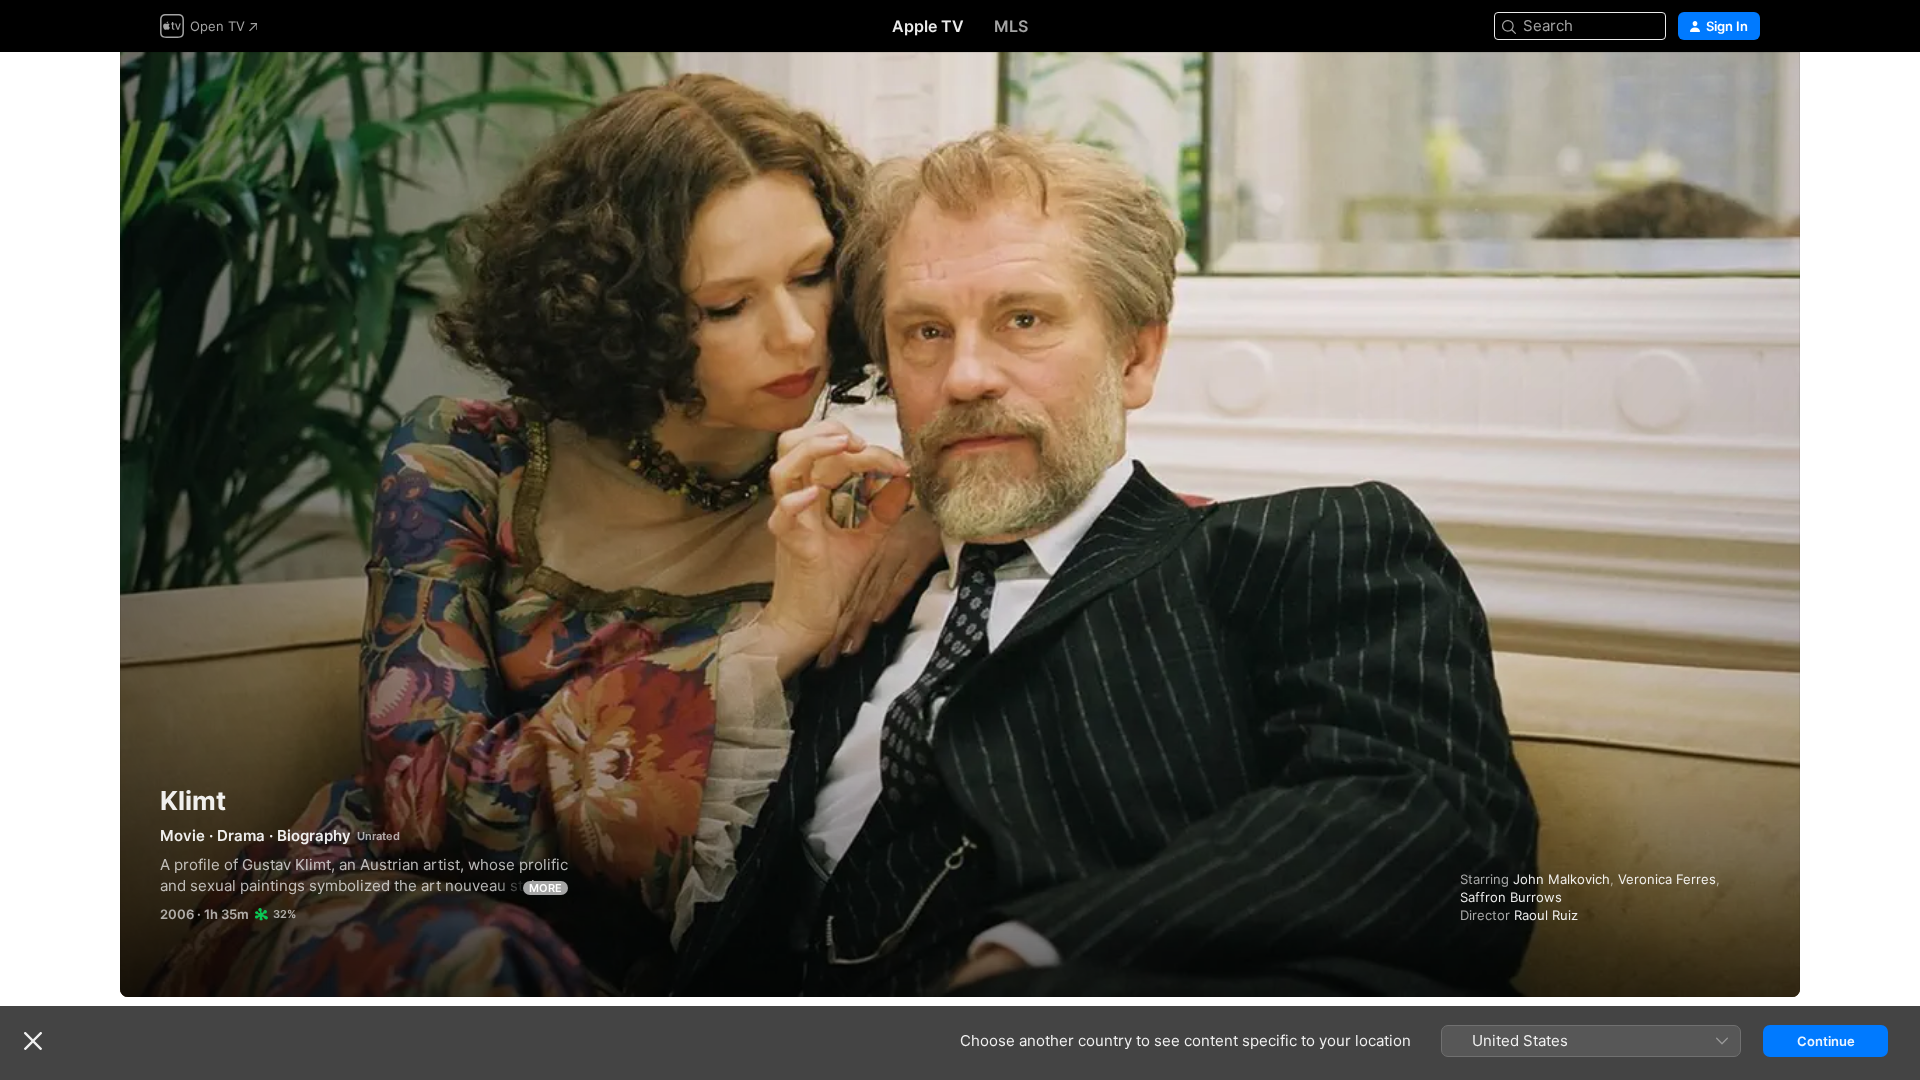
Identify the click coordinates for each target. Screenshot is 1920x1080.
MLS (1011, 26)
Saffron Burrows (1511, 897)
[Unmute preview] (1746, 91)
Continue (1826, 1041)
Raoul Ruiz (1546, 915)
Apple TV (928, 26)
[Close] (33, 1041)
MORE (545, 888)
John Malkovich (1561, 879)
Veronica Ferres (1667, 879)
